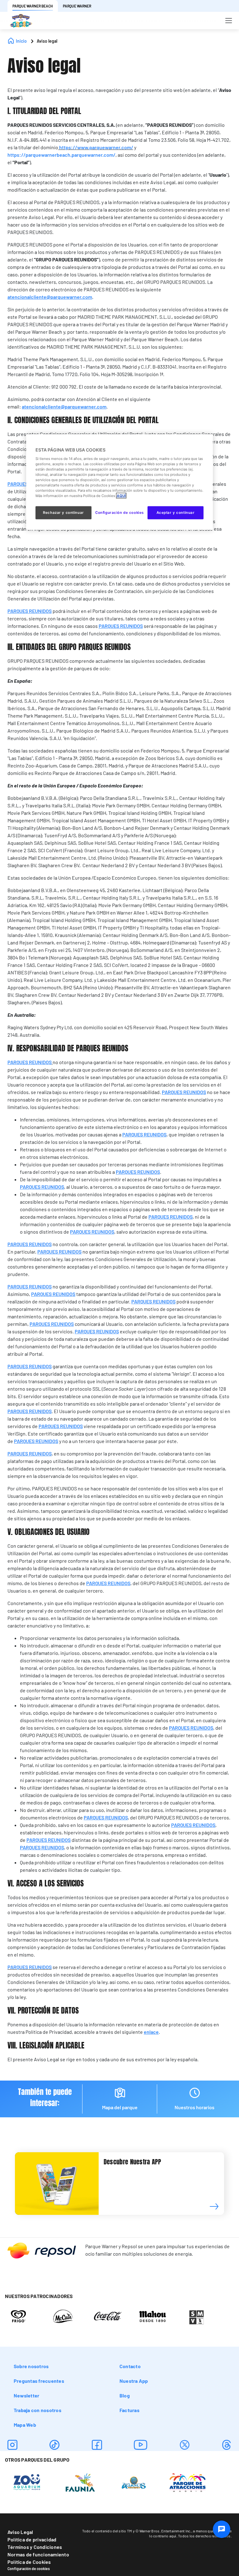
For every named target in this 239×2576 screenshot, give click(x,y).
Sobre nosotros (31, 2366)
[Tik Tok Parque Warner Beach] (54, 2445)
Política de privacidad (32, 2539)
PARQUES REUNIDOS (30, 1967)
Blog (125, 2395)
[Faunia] (80, 2482)
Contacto (130, 2366)
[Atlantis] (134, 2482)
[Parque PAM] (187, 2482)
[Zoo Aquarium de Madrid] (27, 2482)
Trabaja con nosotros (37, 2410)
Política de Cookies (29, 2562)
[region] (119, 482)
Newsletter (26, 2395)
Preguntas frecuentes (39, 2381)
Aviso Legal (20, 2532)
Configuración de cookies (29, 2569)
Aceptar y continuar (176, 513)
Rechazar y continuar (63, 513)
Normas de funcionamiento (38, 2554)
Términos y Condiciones (35, 2547)
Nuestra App (134, 2381)
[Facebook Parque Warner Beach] (97, 2445)
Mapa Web (25, 2425)
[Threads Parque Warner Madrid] (227, 2445)
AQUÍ (121, 496)
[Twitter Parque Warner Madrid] (185, 2445)
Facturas (129, 2410)
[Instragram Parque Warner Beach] (12, 2445)
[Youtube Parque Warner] (141, 2445)
